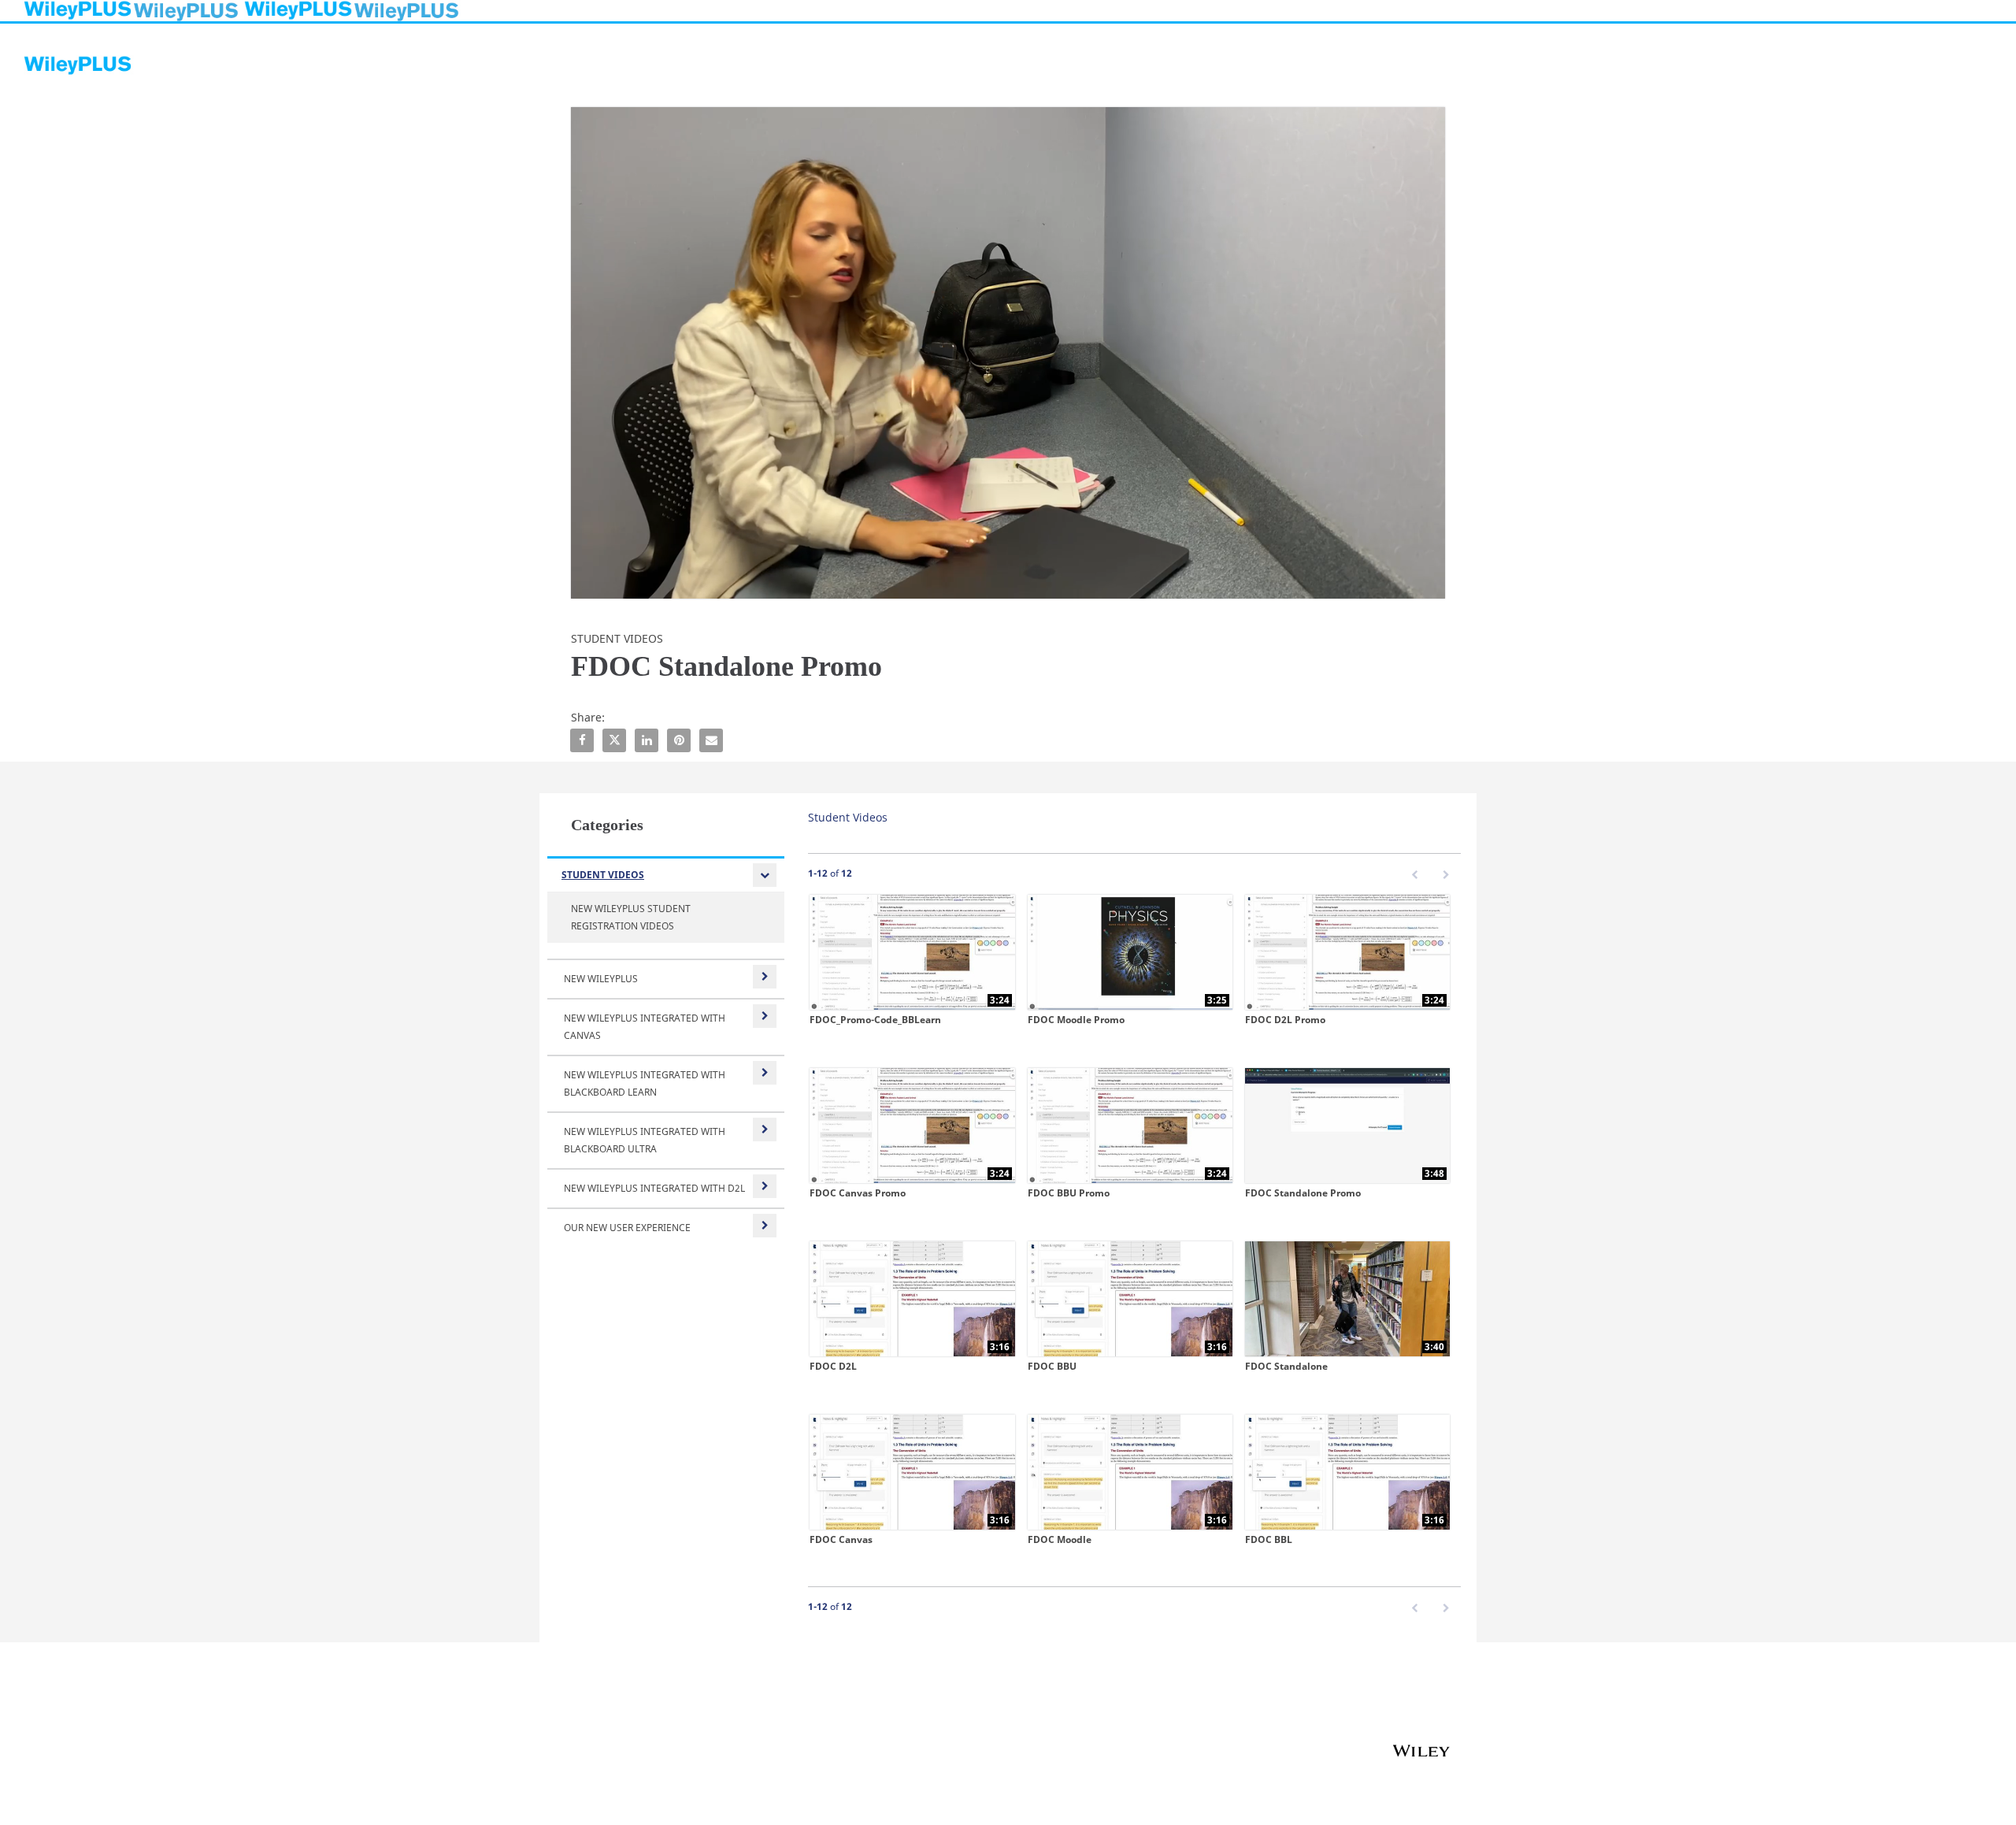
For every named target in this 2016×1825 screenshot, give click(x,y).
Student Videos (603, 875)
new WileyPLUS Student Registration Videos (631, 917)
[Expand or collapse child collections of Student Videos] (765, 875)
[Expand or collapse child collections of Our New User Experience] (765, 1226)
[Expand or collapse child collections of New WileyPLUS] (765, 977)
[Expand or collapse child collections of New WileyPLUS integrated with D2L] (765, 1186)
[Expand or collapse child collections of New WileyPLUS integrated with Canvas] (765, 1016)
